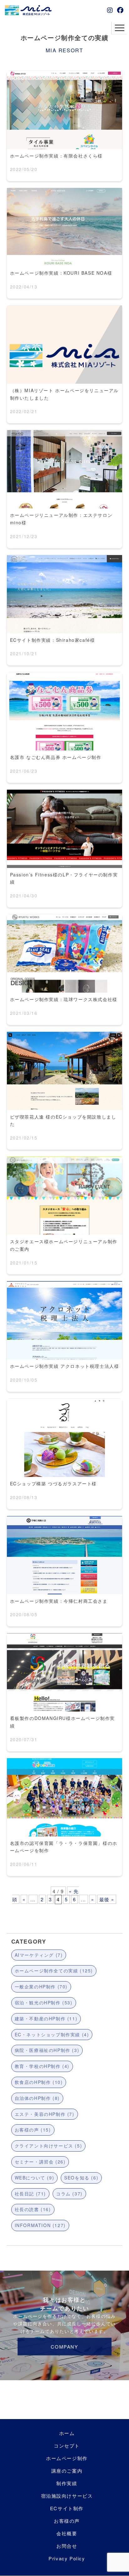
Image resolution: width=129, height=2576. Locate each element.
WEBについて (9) (35, 2178)
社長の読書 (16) (33, 2209)
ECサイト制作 (67, 2508)
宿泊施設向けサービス (67, 2496)
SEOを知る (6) (81, 2178)
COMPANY (64, 2347)
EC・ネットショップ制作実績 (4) (52, 2034)
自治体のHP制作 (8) (37, 2098)
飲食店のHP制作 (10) (39, 2082)
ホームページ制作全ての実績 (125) (54, 1971)
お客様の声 (67, 2521)
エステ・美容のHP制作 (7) (45, 2114)
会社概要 (67, 2533)
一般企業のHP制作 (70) (41, 1987)
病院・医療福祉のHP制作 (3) (47, 2050)
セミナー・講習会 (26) (40, 2162)
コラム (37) (69, 2194)
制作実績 (67, 2483)
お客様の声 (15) (33, 2130)
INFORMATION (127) (40, 2225)
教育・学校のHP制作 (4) (42, 2066)
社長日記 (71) (30, 2194)
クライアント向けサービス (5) (49, 2146)
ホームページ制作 (67, 2458)
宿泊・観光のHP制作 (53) (44, 2002)
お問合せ (67, 2546)
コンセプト (67, 2446)
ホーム (67, 2433)
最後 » (107, 1899)
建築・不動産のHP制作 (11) (46, 2018)
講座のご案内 (67, 2471)
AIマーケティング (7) (39, 1955)
